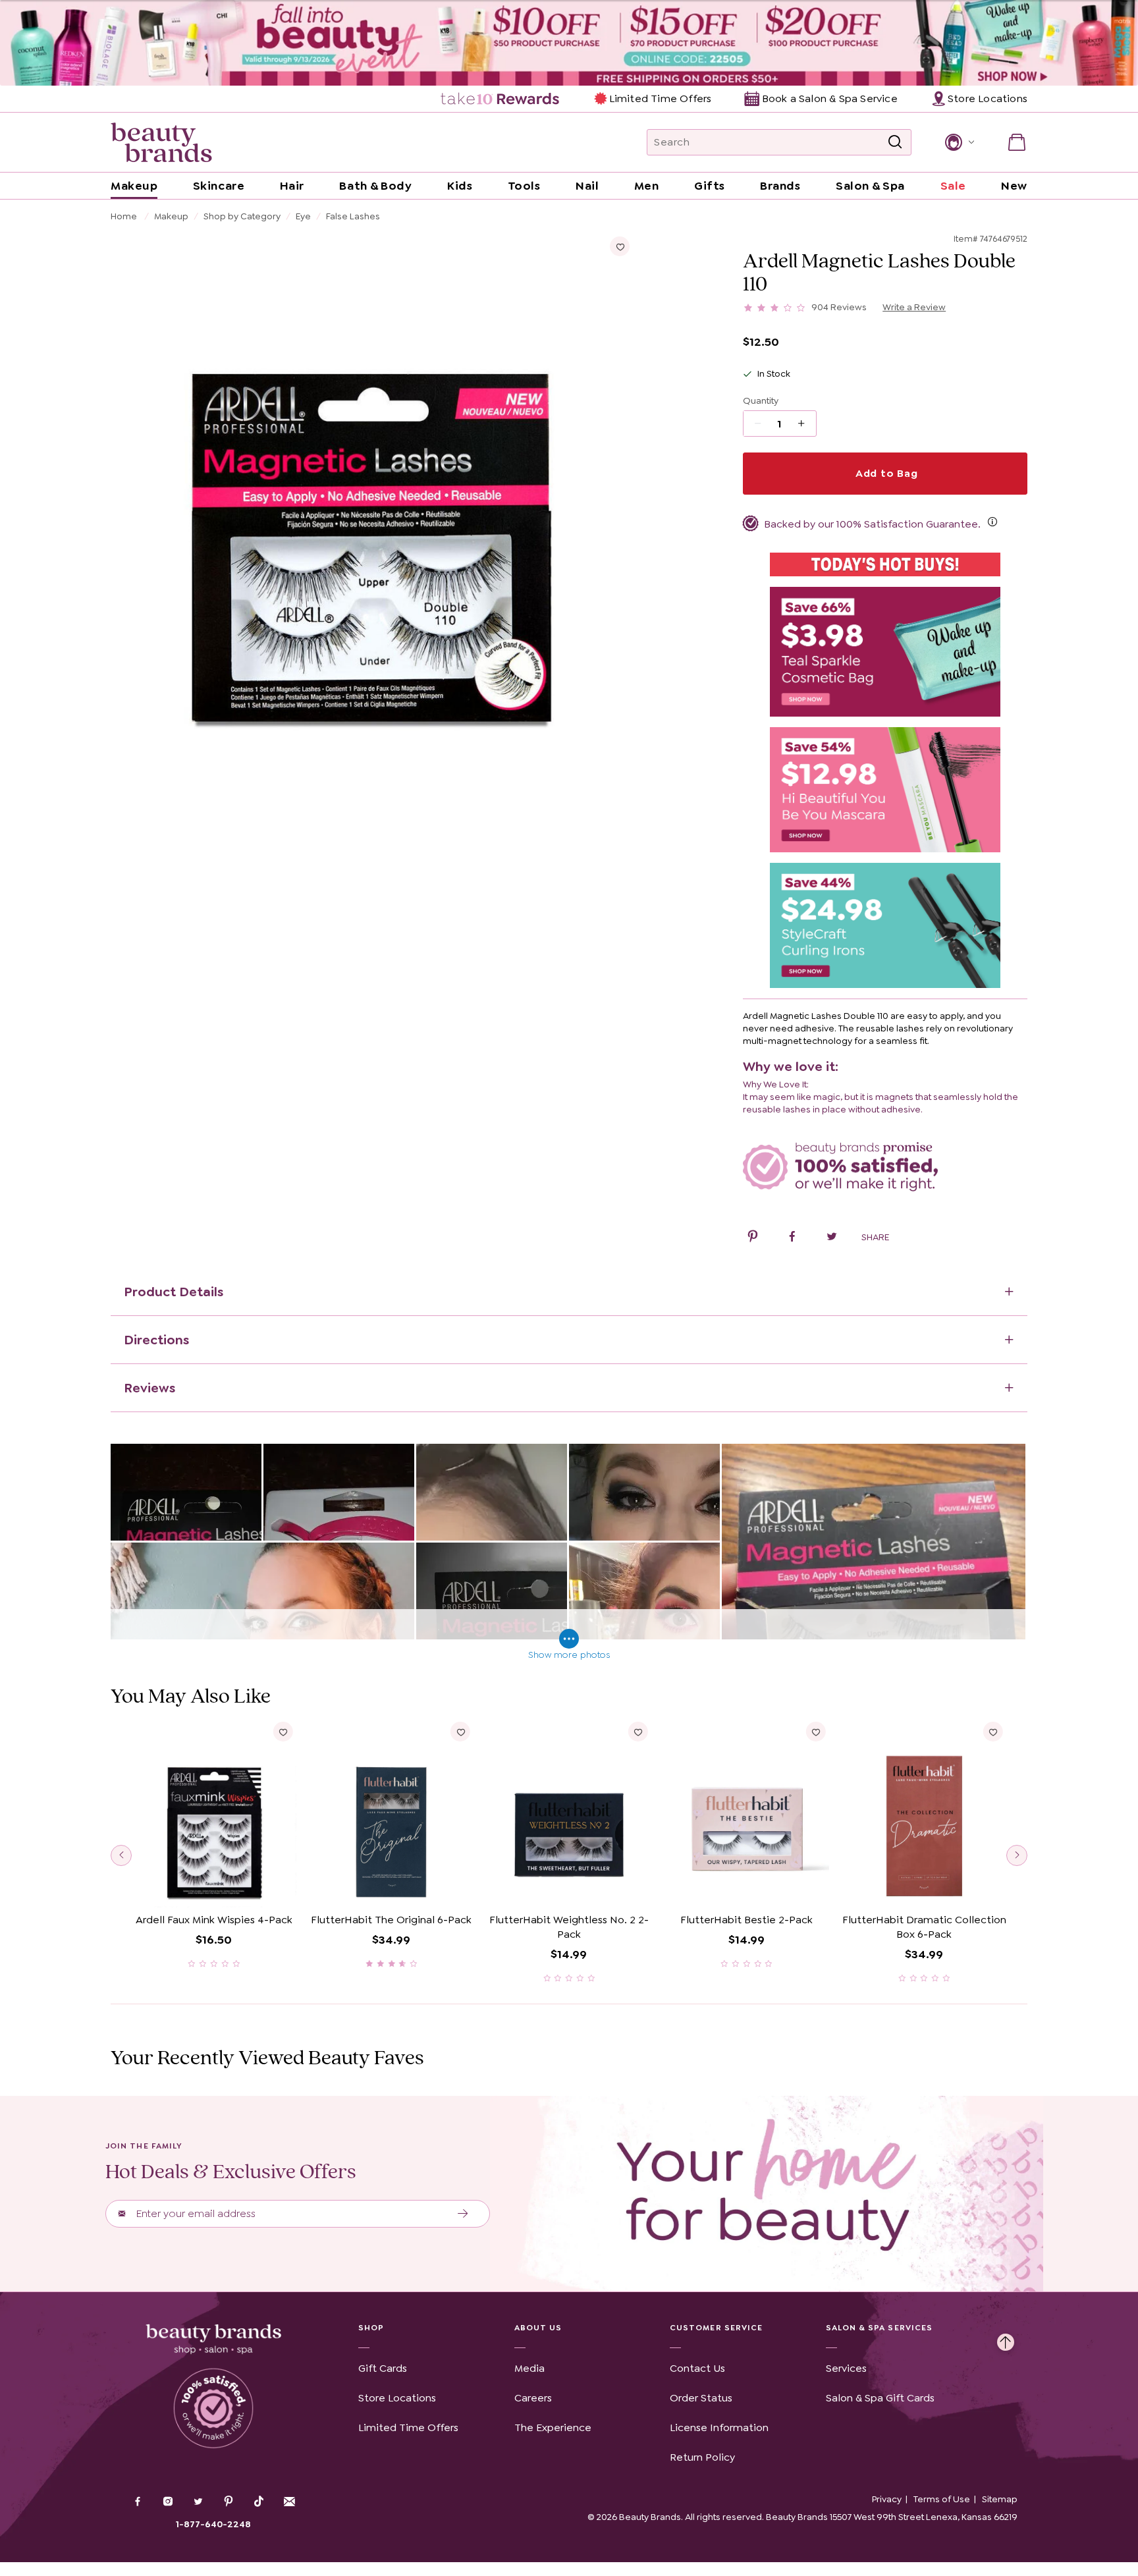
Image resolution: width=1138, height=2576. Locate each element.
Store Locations (397, 2398)
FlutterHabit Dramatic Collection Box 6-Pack (924, 1927)
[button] (959, 142)
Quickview (214, 1887)
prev (121, 1855)
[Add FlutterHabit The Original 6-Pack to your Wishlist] (460, 1732)
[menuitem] (501, 99)
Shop (371, 2328)
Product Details (174, 1292)
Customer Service (716, 2328)
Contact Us (697, 2368)
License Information (719, 2427)
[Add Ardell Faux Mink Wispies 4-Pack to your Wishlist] (283, 1732)
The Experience (553, 2427)
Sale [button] (953, 186)
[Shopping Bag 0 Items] (1017, 142)
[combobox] (779, 142)
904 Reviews (839, 307)
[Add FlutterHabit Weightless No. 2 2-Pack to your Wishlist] (638, 1732)
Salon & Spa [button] (870, 186)
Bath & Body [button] (375, 186)
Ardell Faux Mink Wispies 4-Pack (214, 1920)
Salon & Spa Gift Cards (880, 2398)
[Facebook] (138, 2503)
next (1017, 1855)
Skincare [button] (219, 186)
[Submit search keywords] (895, 142)
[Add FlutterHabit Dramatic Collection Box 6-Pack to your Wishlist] (993, 1732)
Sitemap (1000, 2499)
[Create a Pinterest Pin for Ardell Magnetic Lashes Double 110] (753, 1238)
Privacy (887, 2499)
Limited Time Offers (660, 98)
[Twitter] (198, 2503)
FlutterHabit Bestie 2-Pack (746, 1920)
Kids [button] (460, 186)
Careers (533, 2398)
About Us (538, 2328)
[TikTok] (259, 2502)
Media (529, 2368)
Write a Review (914, 307)
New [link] (1014, 186)
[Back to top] (1006, 2339)
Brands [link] (780, 186)
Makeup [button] (134, 186)
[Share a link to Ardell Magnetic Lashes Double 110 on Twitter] (832, 1238)
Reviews (149, 1388)
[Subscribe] (463, 2214)
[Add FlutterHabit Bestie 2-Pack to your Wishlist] (815, 1732)
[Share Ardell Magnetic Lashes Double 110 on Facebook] (792, 1238)
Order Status (701, 2398)
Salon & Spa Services (880, 2328)
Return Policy (702, 2457)
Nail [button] (587, 186)
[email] (289, 2502)
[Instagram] (168, 2503)
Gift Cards (383, 2368)
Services (846, 2368)
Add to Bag (885, 473)
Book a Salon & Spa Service (829, 98)
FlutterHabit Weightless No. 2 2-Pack (569, 1927)
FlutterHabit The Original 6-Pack (391, 1920)
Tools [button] (524, 186)
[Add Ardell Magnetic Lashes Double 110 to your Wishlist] (620, 246)
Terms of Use (942, 2499)
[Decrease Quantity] (806, 424)
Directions (156, 1340)
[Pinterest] (229, 2503)
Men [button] (647, 186)
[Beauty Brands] (161, 142)
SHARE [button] (875, 1237)
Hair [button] (292, 186)
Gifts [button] (710, 186)
